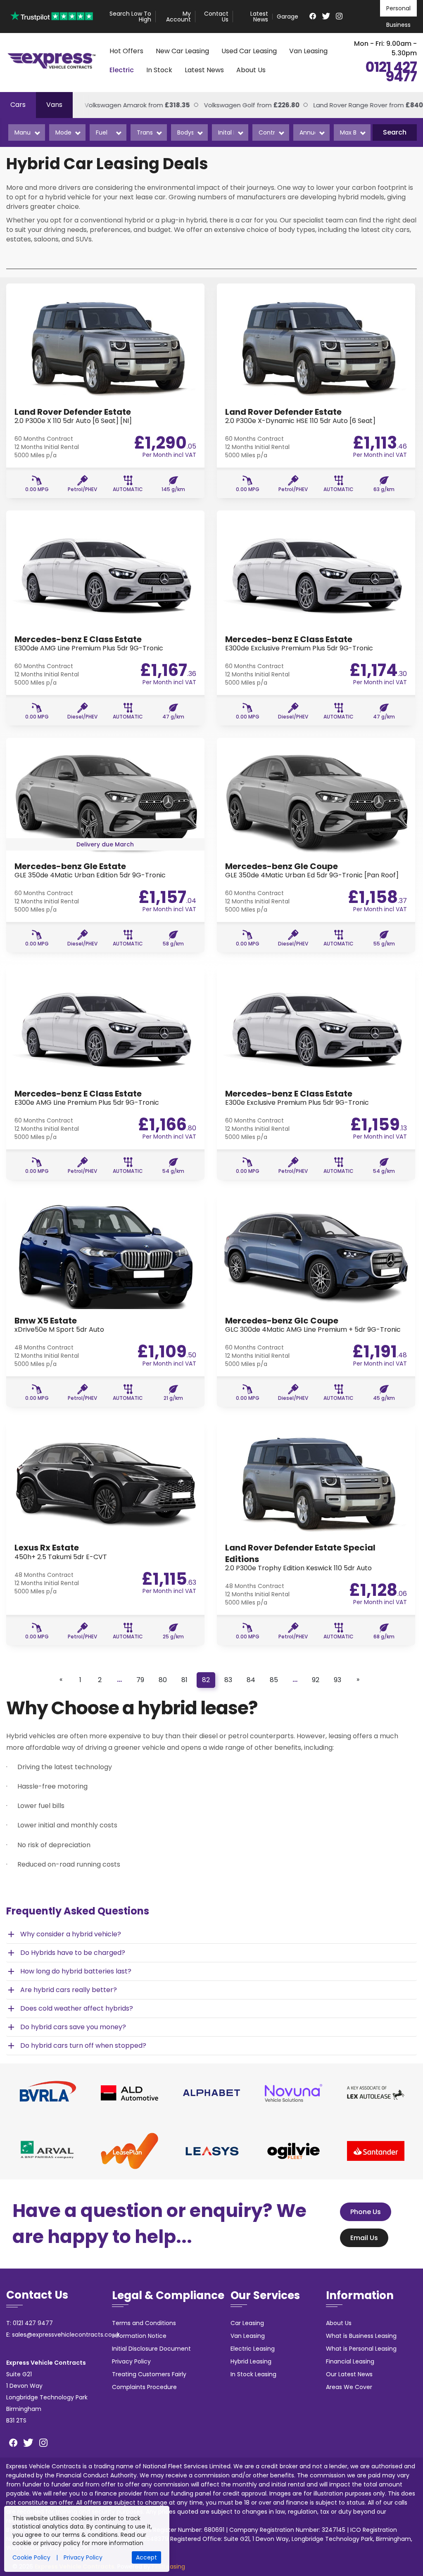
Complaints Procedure (144, 2387)
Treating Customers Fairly (149, 2374)
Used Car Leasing (249, 51)
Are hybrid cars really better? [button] (62, 1990)
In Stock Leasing (253, 2374)
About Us (251, 70)
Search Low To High (130, 17)
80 (163, 1680)
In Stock (159, 70)
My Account (178, 17)
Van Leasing (308, 51)
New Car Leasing (182, 51)
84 (251, 1680)
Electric (122, 70)
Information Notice (139, 2336)
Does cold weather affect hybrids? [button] (70, 2009)
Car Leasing (247, 2323)
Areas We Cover (349, 2387)
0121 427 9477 (391, 72)
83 (228, 1680)
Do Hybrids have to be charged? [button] (66, 1953)
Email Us (364, 2238)
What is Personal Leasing (361, 2349)
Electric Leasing (253, 2349)
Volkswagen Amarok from (120, 105)
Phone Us (366, 2212)
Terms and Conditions (144, 2323)
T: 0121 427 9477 (30, 2323)
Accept (146, 2557)
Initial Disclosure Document (151, 2349)
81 (184, 1680)
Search (395, 132)
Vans (54, 105)
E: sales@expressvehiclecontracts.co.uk (63, 2335)
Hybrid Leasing (251, 2361)
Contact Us (216, 17)
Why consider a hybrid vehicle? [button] (64, 1934)
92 (316, 1680)
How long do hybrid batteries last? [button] (69, 1971)
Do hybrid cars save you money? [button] (66, 2027)
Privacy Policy (131, 2361)
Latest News (259, 17)
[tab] (211, 1934)
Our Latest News (349, 2374)
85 (274, 1680)
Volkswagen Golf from (234, 105)
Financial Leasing (350, 2361)
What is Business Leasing (361, 2336)
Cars (18, 105)
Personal (398, 8)
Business (398, 25)
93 (337, 1680)
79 (140, 1680)
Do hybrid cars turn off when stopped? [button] (76, 2046)
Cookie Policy (31, 2557)
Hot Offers (126, 51)
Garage (288, 17)
